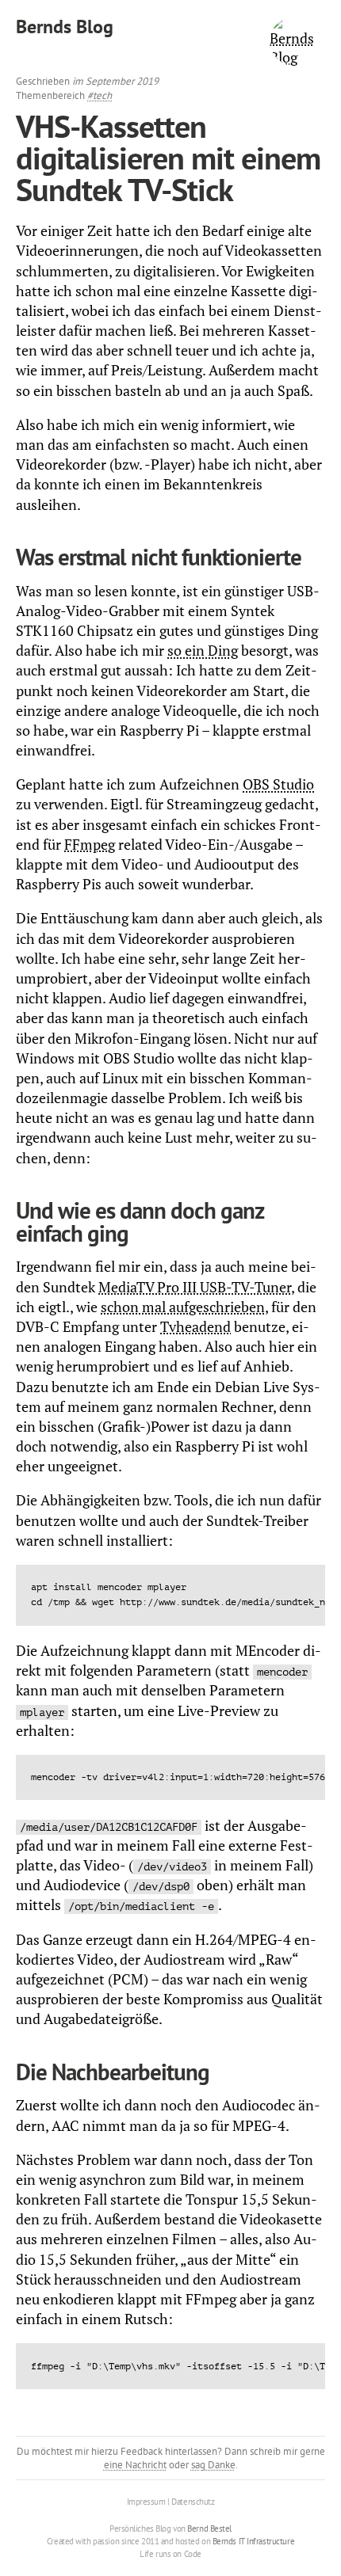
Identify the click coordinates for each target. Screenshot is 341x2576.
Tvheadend (195, 1326)
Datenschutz (193, 2502)
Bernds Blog (65, 27)
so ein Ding (203, 650)
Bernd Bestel (209, 2528)
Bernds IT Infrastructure (253, 2541)
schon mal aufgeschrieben (183, 1307)
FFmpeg (90, 844)
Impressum (146, 2502)
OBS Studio (278, 784)
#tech (100, 95)
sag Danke (213, 2465)
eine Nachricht (135, 2465)
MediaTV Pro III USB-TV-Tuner (195, 1287)
